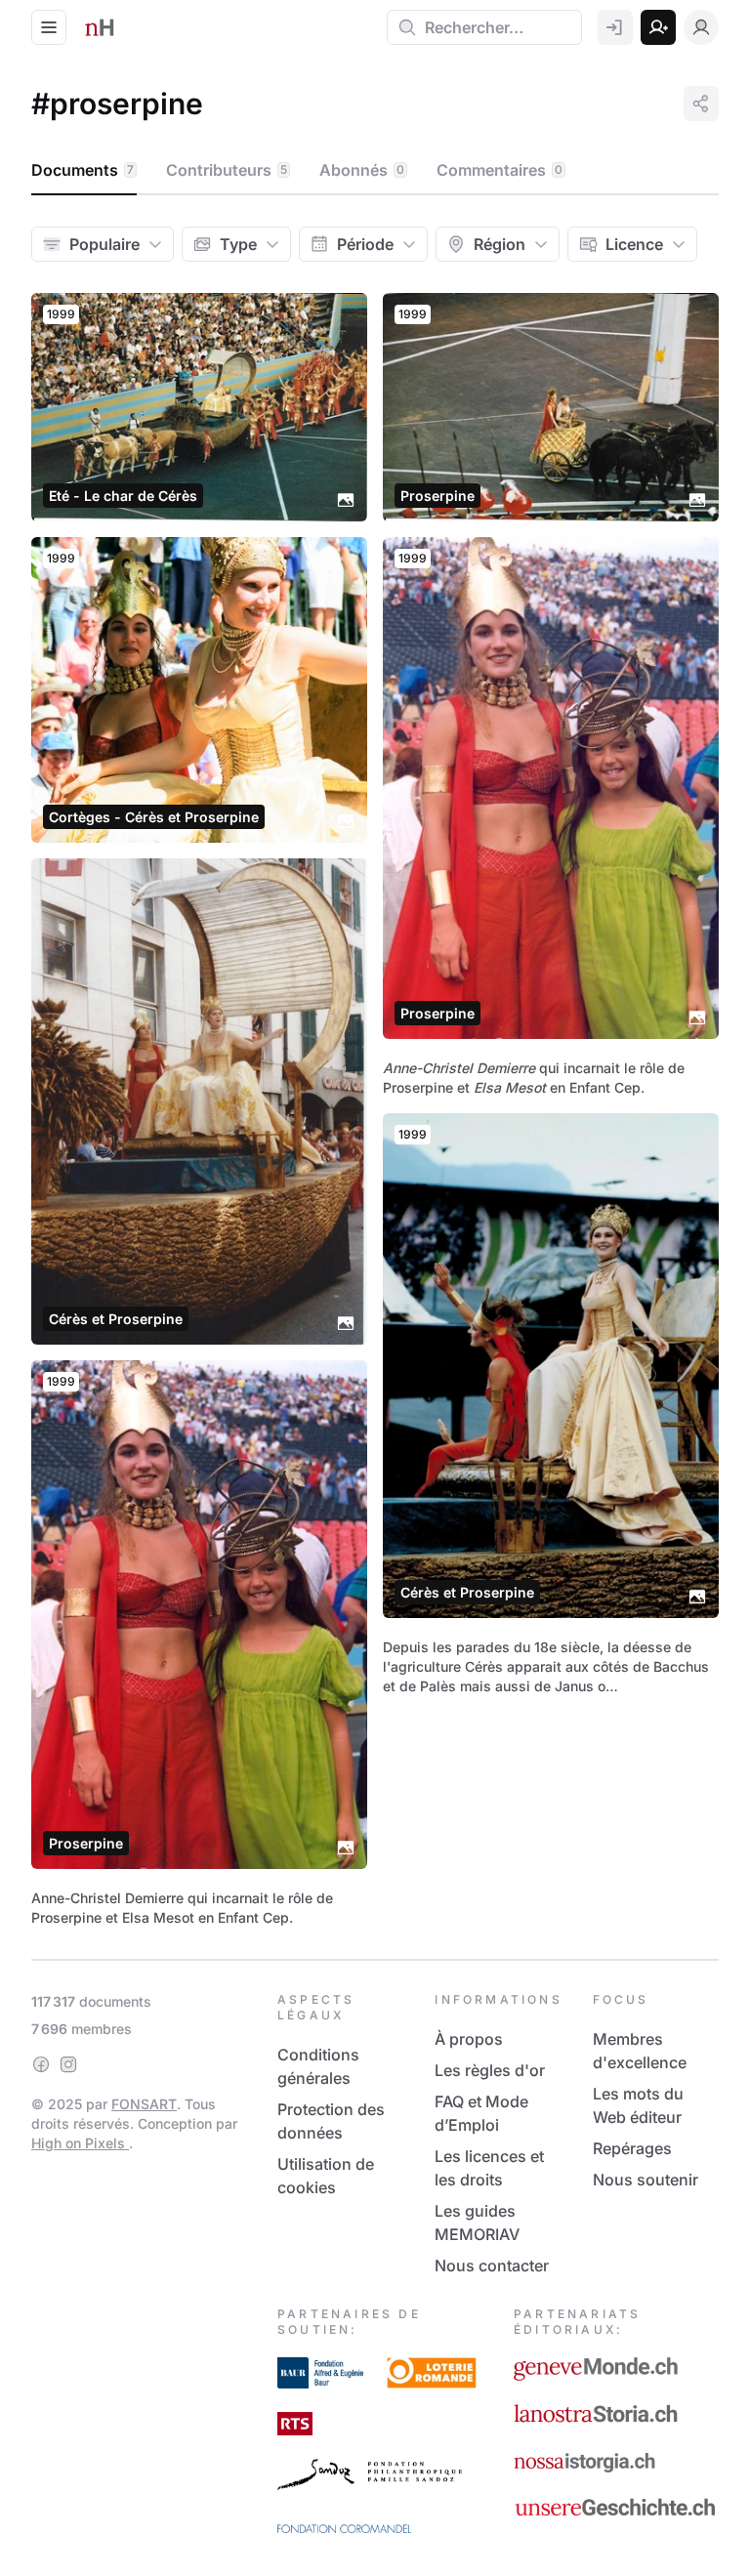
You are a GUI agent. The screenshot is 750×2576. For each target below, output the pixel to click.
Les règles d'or (490, 2070)
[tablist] (375, 171)
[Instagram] (68, 2064)
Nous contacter (492, 2265)
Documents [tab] (83, 170)
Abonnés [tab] (362, 170)
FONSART (144, 2104)
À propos (469, 2039)
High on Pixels (80, 2143)
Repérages (632, 2148)
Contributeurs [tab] (227, 170)
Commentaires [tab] (500, 170)
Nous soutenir (646, 2180)
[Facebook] (41, 2064)
